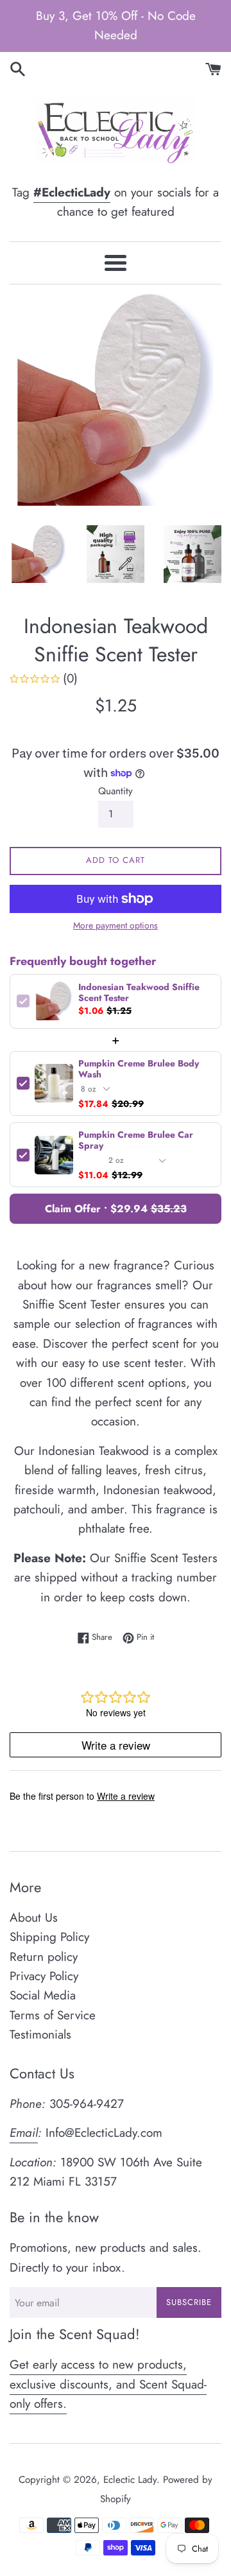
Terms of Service (53, 2015)
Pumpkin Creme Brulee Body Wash (139, 1069)
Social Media (43, 1995)
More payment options (116, 925)
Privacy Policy (44, 1976)
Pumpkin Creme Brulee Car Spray (136, 1140)
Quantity (116, 791)
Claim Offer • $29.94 (116, 1209)
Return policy (44, 1957)
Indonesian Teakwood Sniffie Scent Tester (139, 993)
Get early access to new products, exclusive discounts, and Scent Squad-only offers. (108, 2384)
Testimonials (40, 2034)
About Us (34, 1918)
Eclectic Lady (130, 2480)
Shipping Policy (49, 1937)
